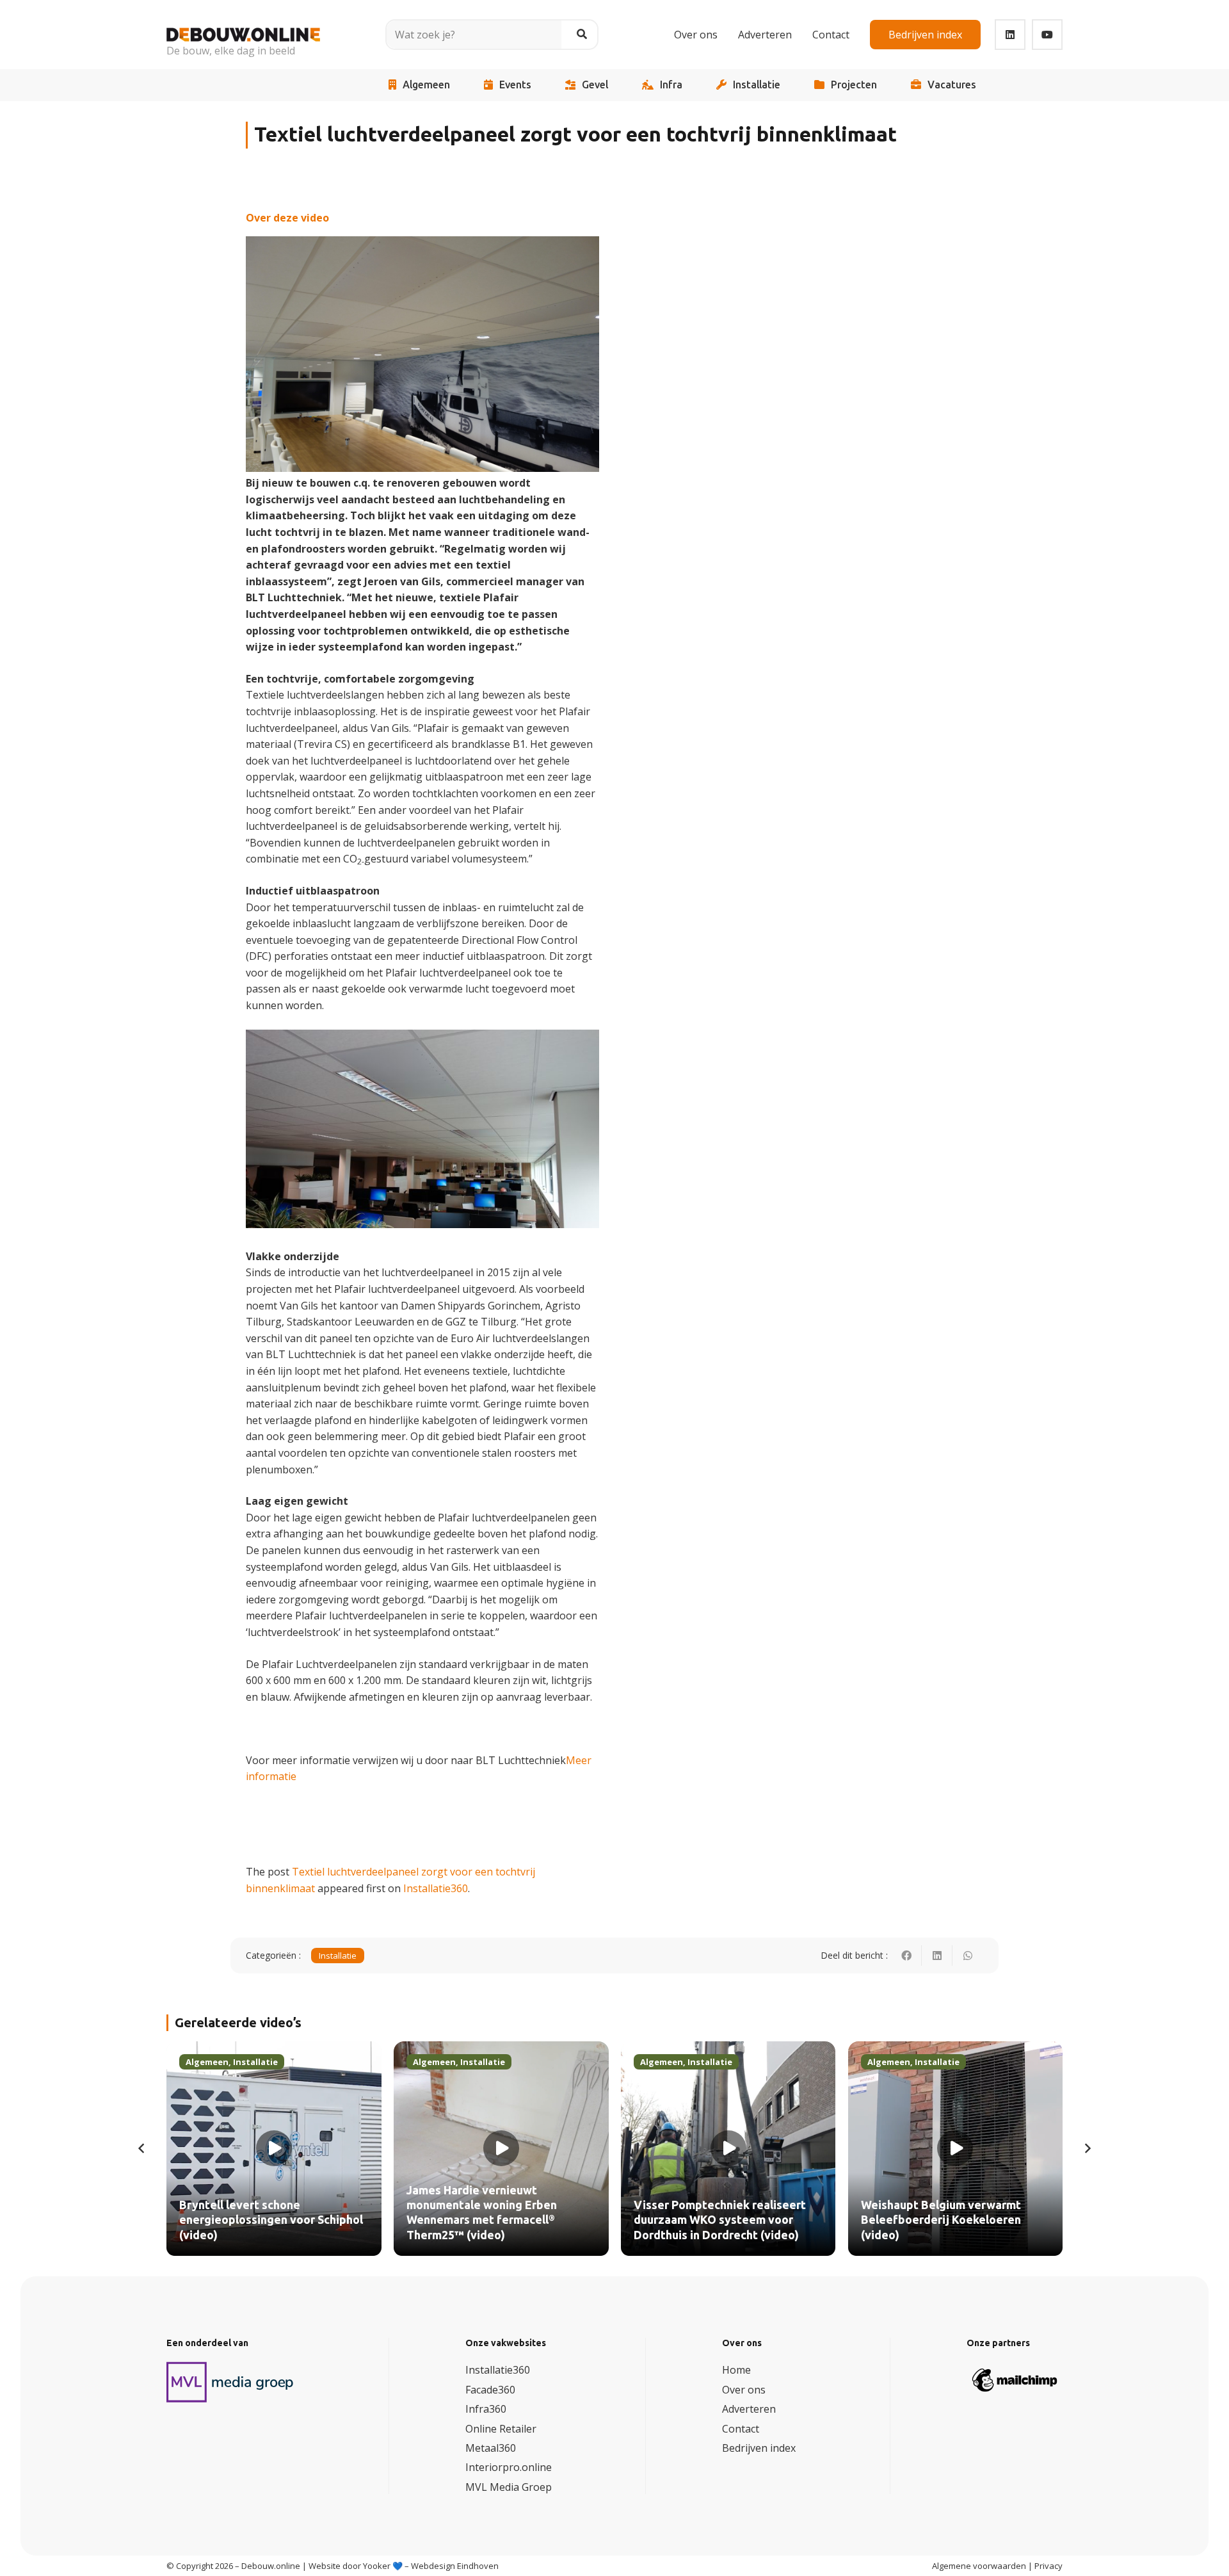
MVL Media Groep (509, 2487)
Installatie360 (436, 1888)
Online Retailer (501, 2429)
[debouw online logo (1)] (243, 25)
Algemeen (426, 85)
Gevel (595, 85)
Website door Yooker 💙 (356, 2566)
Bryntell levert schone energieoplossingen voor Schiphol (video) (271, 2220)
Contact (741, 2429)
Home (736, 2370)
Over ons (744, 2390)
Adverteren (749, 2409)
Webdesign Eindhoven (455, 2566)
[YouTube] (1047, 35)
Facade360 (490, 2390)
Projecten (854, 85)
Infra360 (486, 2409)
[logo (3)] (230, 2382)
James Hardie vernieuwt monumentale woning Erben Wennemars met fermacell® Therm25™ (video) (482, 2213)
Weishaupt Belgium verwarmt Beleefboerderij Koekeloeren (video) (941, 2220)
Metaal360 (491, 2448)
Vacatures (952, 85)
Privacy (1048, 2566)
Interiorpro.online (509, 2467)
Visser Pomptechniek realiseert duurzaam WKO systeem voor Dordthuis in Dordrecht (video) (720, 2220)
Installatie (757, 85)
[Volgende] (1087, 2148)
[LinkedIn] (1010, 35)
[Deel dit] (906, 1956)
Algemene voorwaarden (979, 2566)
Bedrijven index (759, 2448)
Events (515, 85)
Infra (671, 85)
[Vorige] (142, 2148)
